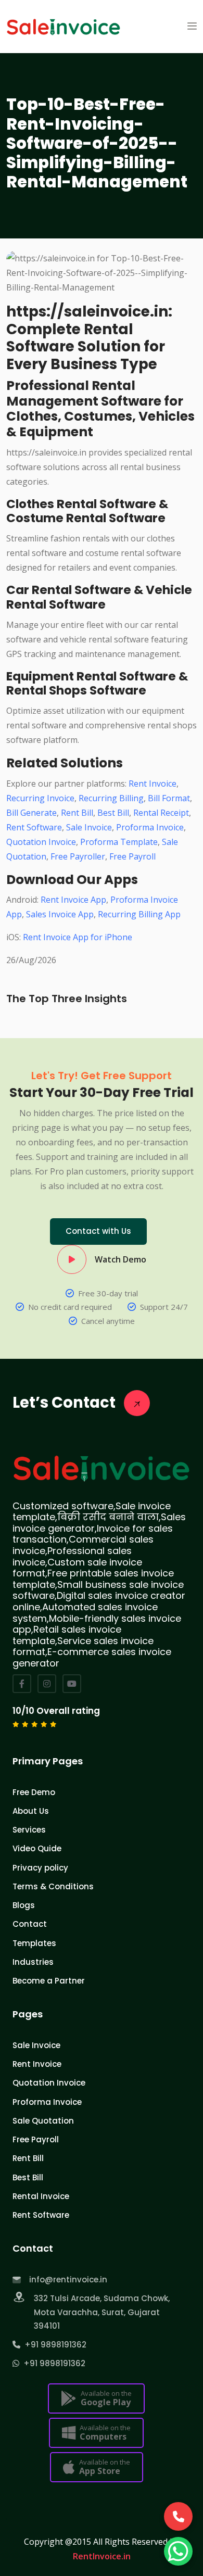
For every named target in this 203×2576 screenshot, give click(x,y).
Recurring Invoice (40, 798)
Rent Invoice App (73, 900)
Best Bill (113, 813)
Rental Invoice (41, 2196)
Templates (34, 1943)
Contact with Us (98, 1231)
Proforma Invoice (150, 827)
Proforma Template (119, 842)
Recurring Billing (111, 798)
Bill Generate (31, 813)
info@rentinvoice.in (68, 2280)
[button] (192, 27)
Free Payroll (132, 856)
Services (29, 1830)
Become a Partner (49, 1981)
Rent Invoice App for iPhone (78, 937)
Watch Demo (120, 1259)
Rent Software (34, 827)
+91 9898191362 (53, 2345)
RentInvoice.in (102, 2556)
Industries (33, 1962)
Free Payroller (78, 856)
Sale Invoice (89, 827)
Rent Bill (77, 813)
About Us (31, 1811)
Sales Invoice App (60, 914)
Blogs (24, 1905)
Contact (30, 1924)
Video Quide (37, 1848)
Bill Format (169, 798)
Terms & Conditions (53, 1886)
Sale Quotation (43, 2121)
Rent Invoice (153, 784)
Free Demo (34, 1792)
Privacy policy (40, 1868)
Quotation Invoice (41, 842)
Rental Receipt (161, 813)
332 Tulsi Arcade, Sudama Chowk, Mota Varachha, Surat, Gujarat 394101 (102, 2312)
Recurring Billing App (139, 914)
